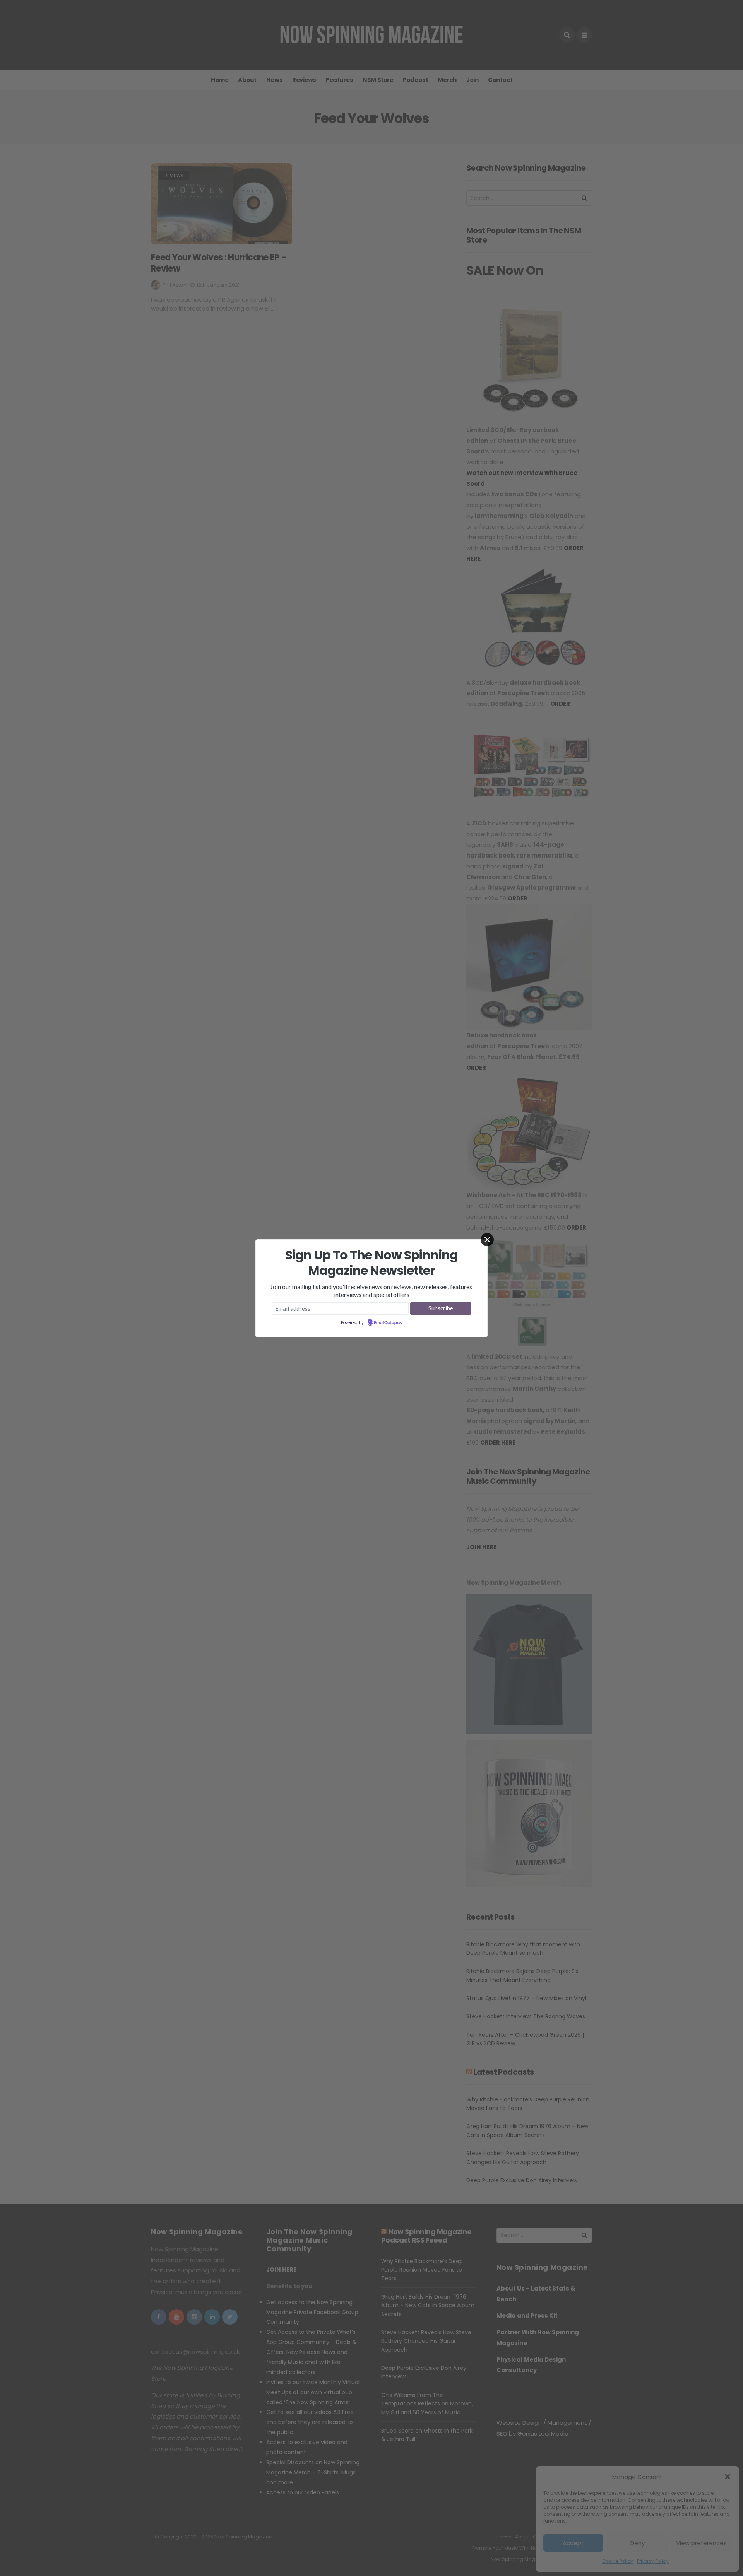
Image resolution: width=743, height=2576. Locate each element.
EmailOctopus (388, 1323)
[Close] (487, 1240)
